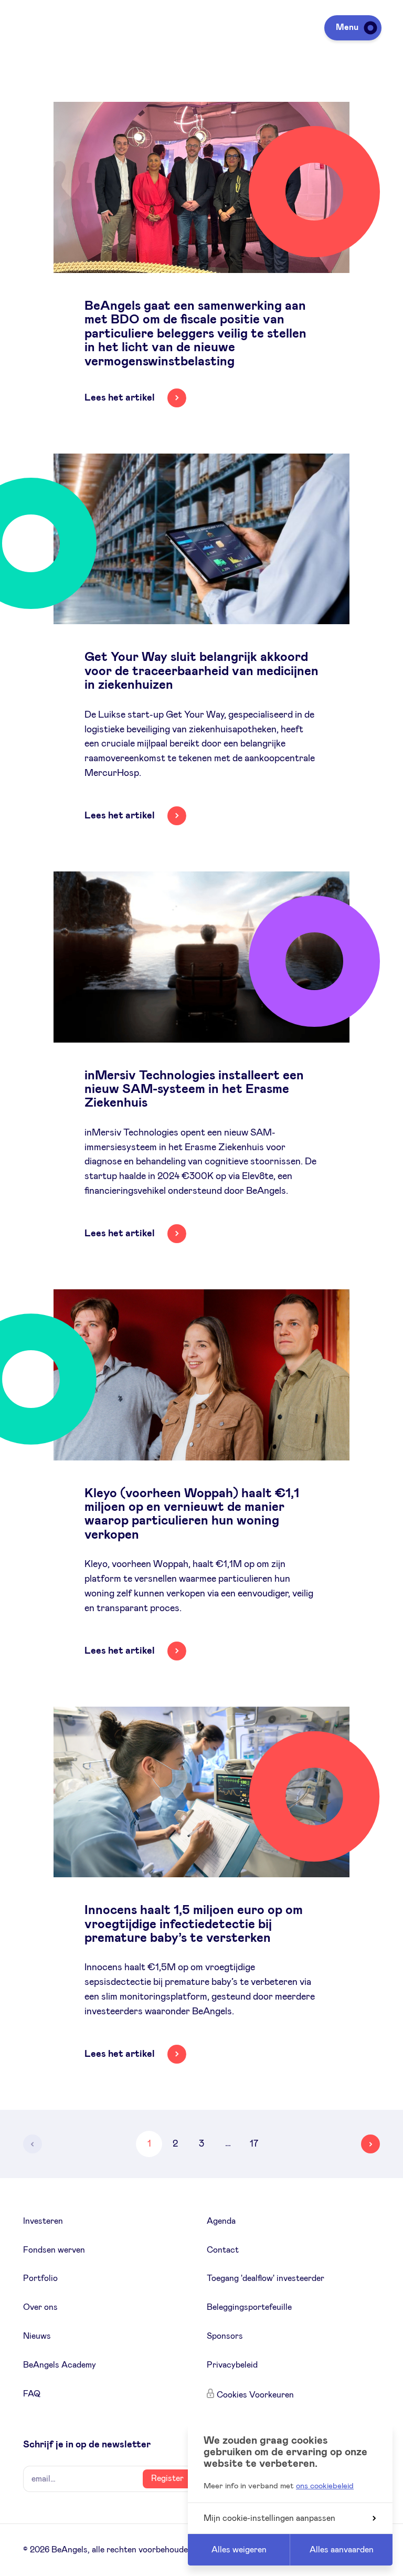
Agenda (221, 2221)
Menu (347, 27)
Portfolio (40, 2278)
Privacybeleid (232, 2365)
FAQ (32, 2394)
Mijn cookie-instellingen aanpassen (269, 2518)
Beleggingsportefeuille (249, 2307)
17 (254, 2144)
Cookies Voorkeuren (255, 2395)
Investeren (43, 2221)
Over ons (40, 2307)
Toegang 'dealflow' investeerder (266, 2278)
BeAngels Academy (60, 2365)
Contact (223, 2250)
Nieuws (37, 2336)
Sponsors (225, 2336)
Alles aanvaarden (342, 2550)
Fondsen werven (54, 2250)
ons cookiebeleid (325, 2486)
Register (167, 2478)
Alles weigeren (239, 2550)
